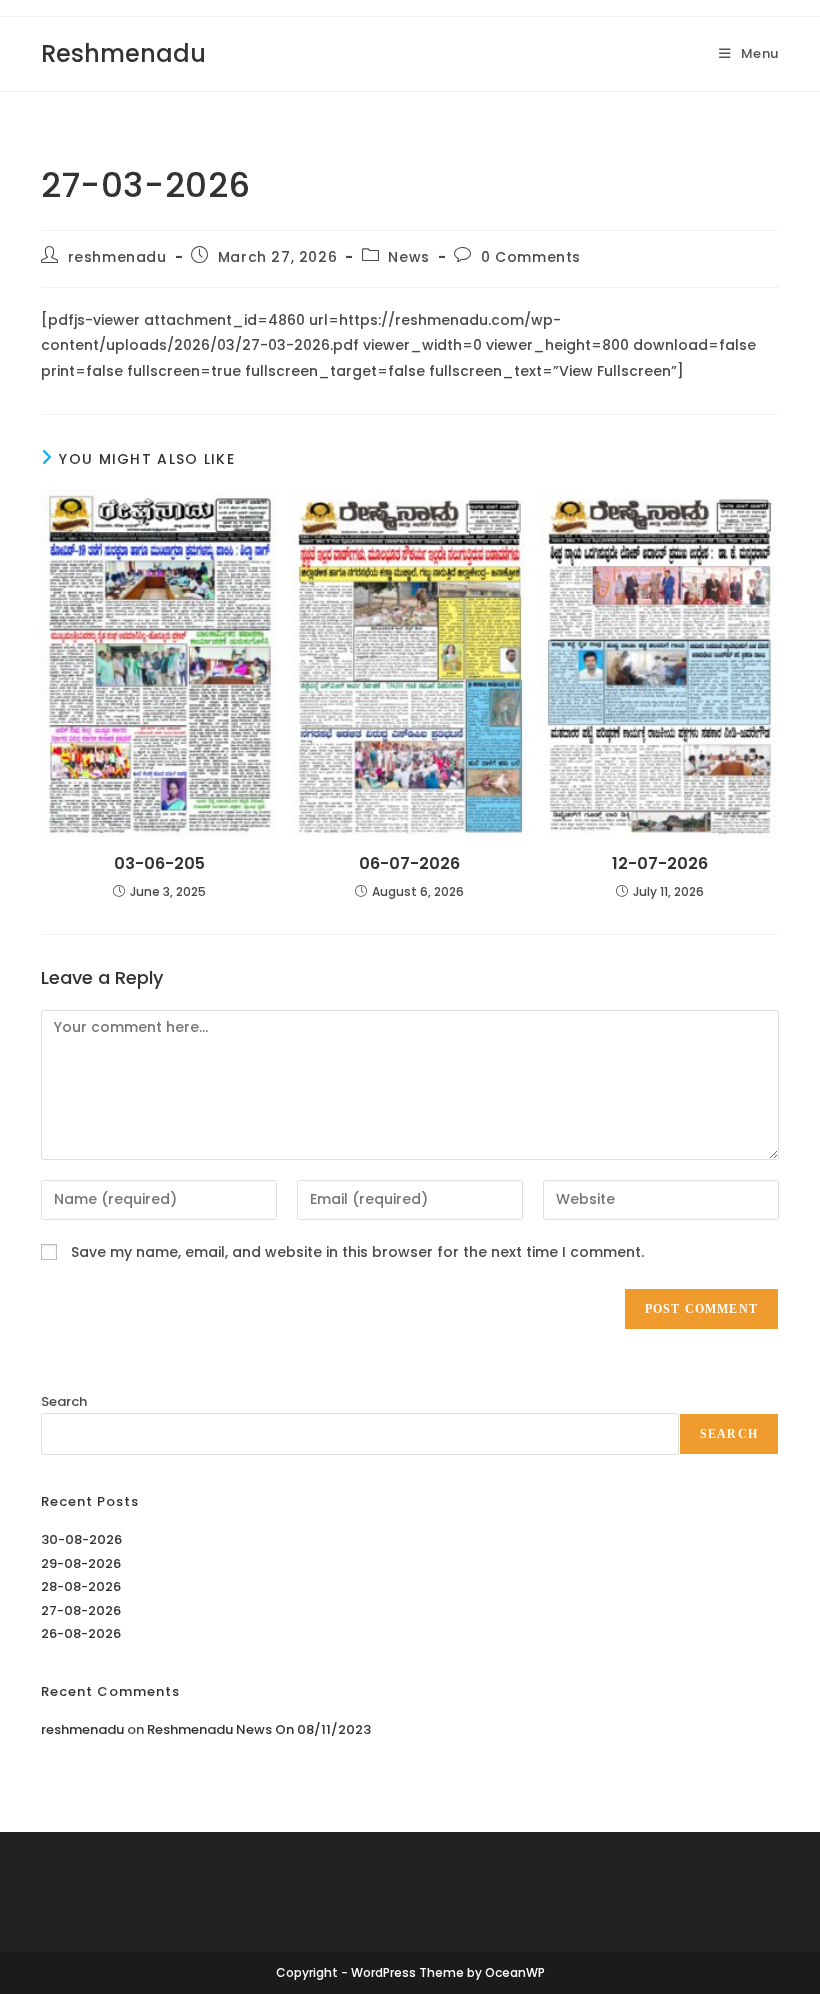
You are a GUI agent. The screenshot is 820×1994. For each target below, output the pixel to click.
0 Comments (531, 257)
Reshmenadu (123, 53)
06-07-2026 (409, 864)
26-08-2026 (81, 1633)
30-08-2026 (81, 1539)
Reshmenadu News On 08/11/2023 (259, 1729)
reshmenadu (117, 257)
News (408, 257)
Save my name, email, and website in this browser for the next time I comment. (357, 1252)
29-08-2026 (81, 1563)
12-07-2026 (660, 864)
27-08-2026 (81, 1610)
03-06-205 (159, 864)
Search (64, 1401)
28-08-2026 (81, 1586)
